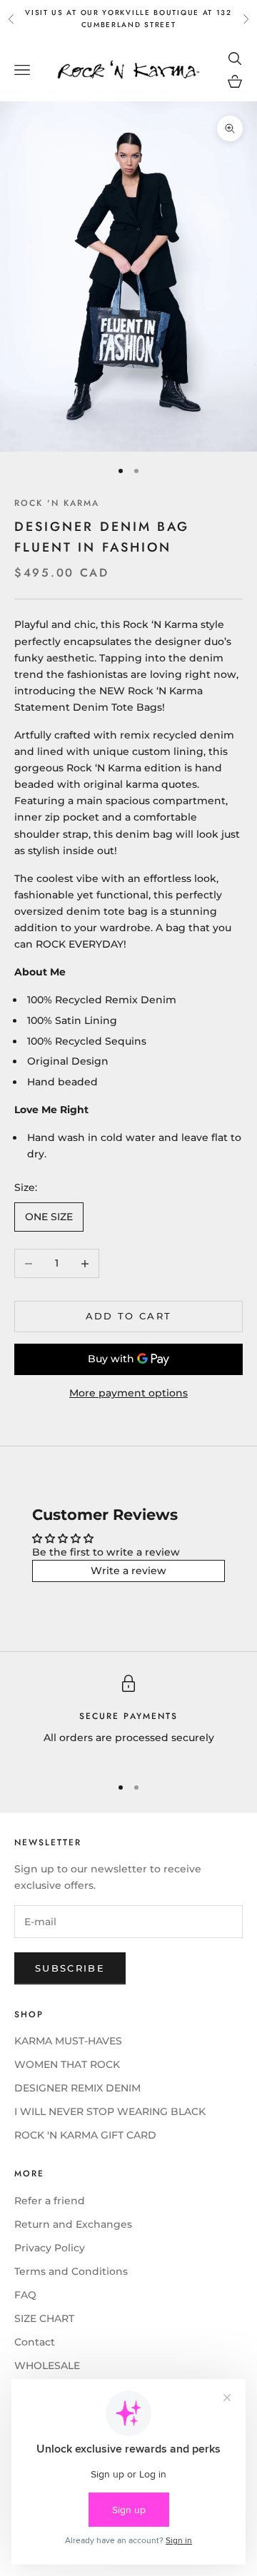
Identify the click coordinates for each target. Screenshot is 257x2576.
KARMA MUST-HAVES (68, 2041)
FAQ (25, 2295)
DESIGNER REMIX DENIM (77, 2088)
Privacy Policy (50, 2248)
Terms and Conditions (71, 2271)
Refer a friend (50, 2201)
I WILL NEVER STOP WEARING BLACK (110, 2111)
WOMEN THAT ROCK (67, 2064)
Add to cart (129, 1316)
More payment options (128, 1393)
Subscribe (70, 1968)
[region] (128, 1719)
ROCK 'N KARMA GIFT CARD (85, 2135)
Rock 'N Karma (57, 503)
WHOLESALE (47, 2365)
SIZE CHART (44, 2318)
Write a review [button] (128, 1571)
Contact (35, 2342)
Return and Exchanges (73, 2224)
